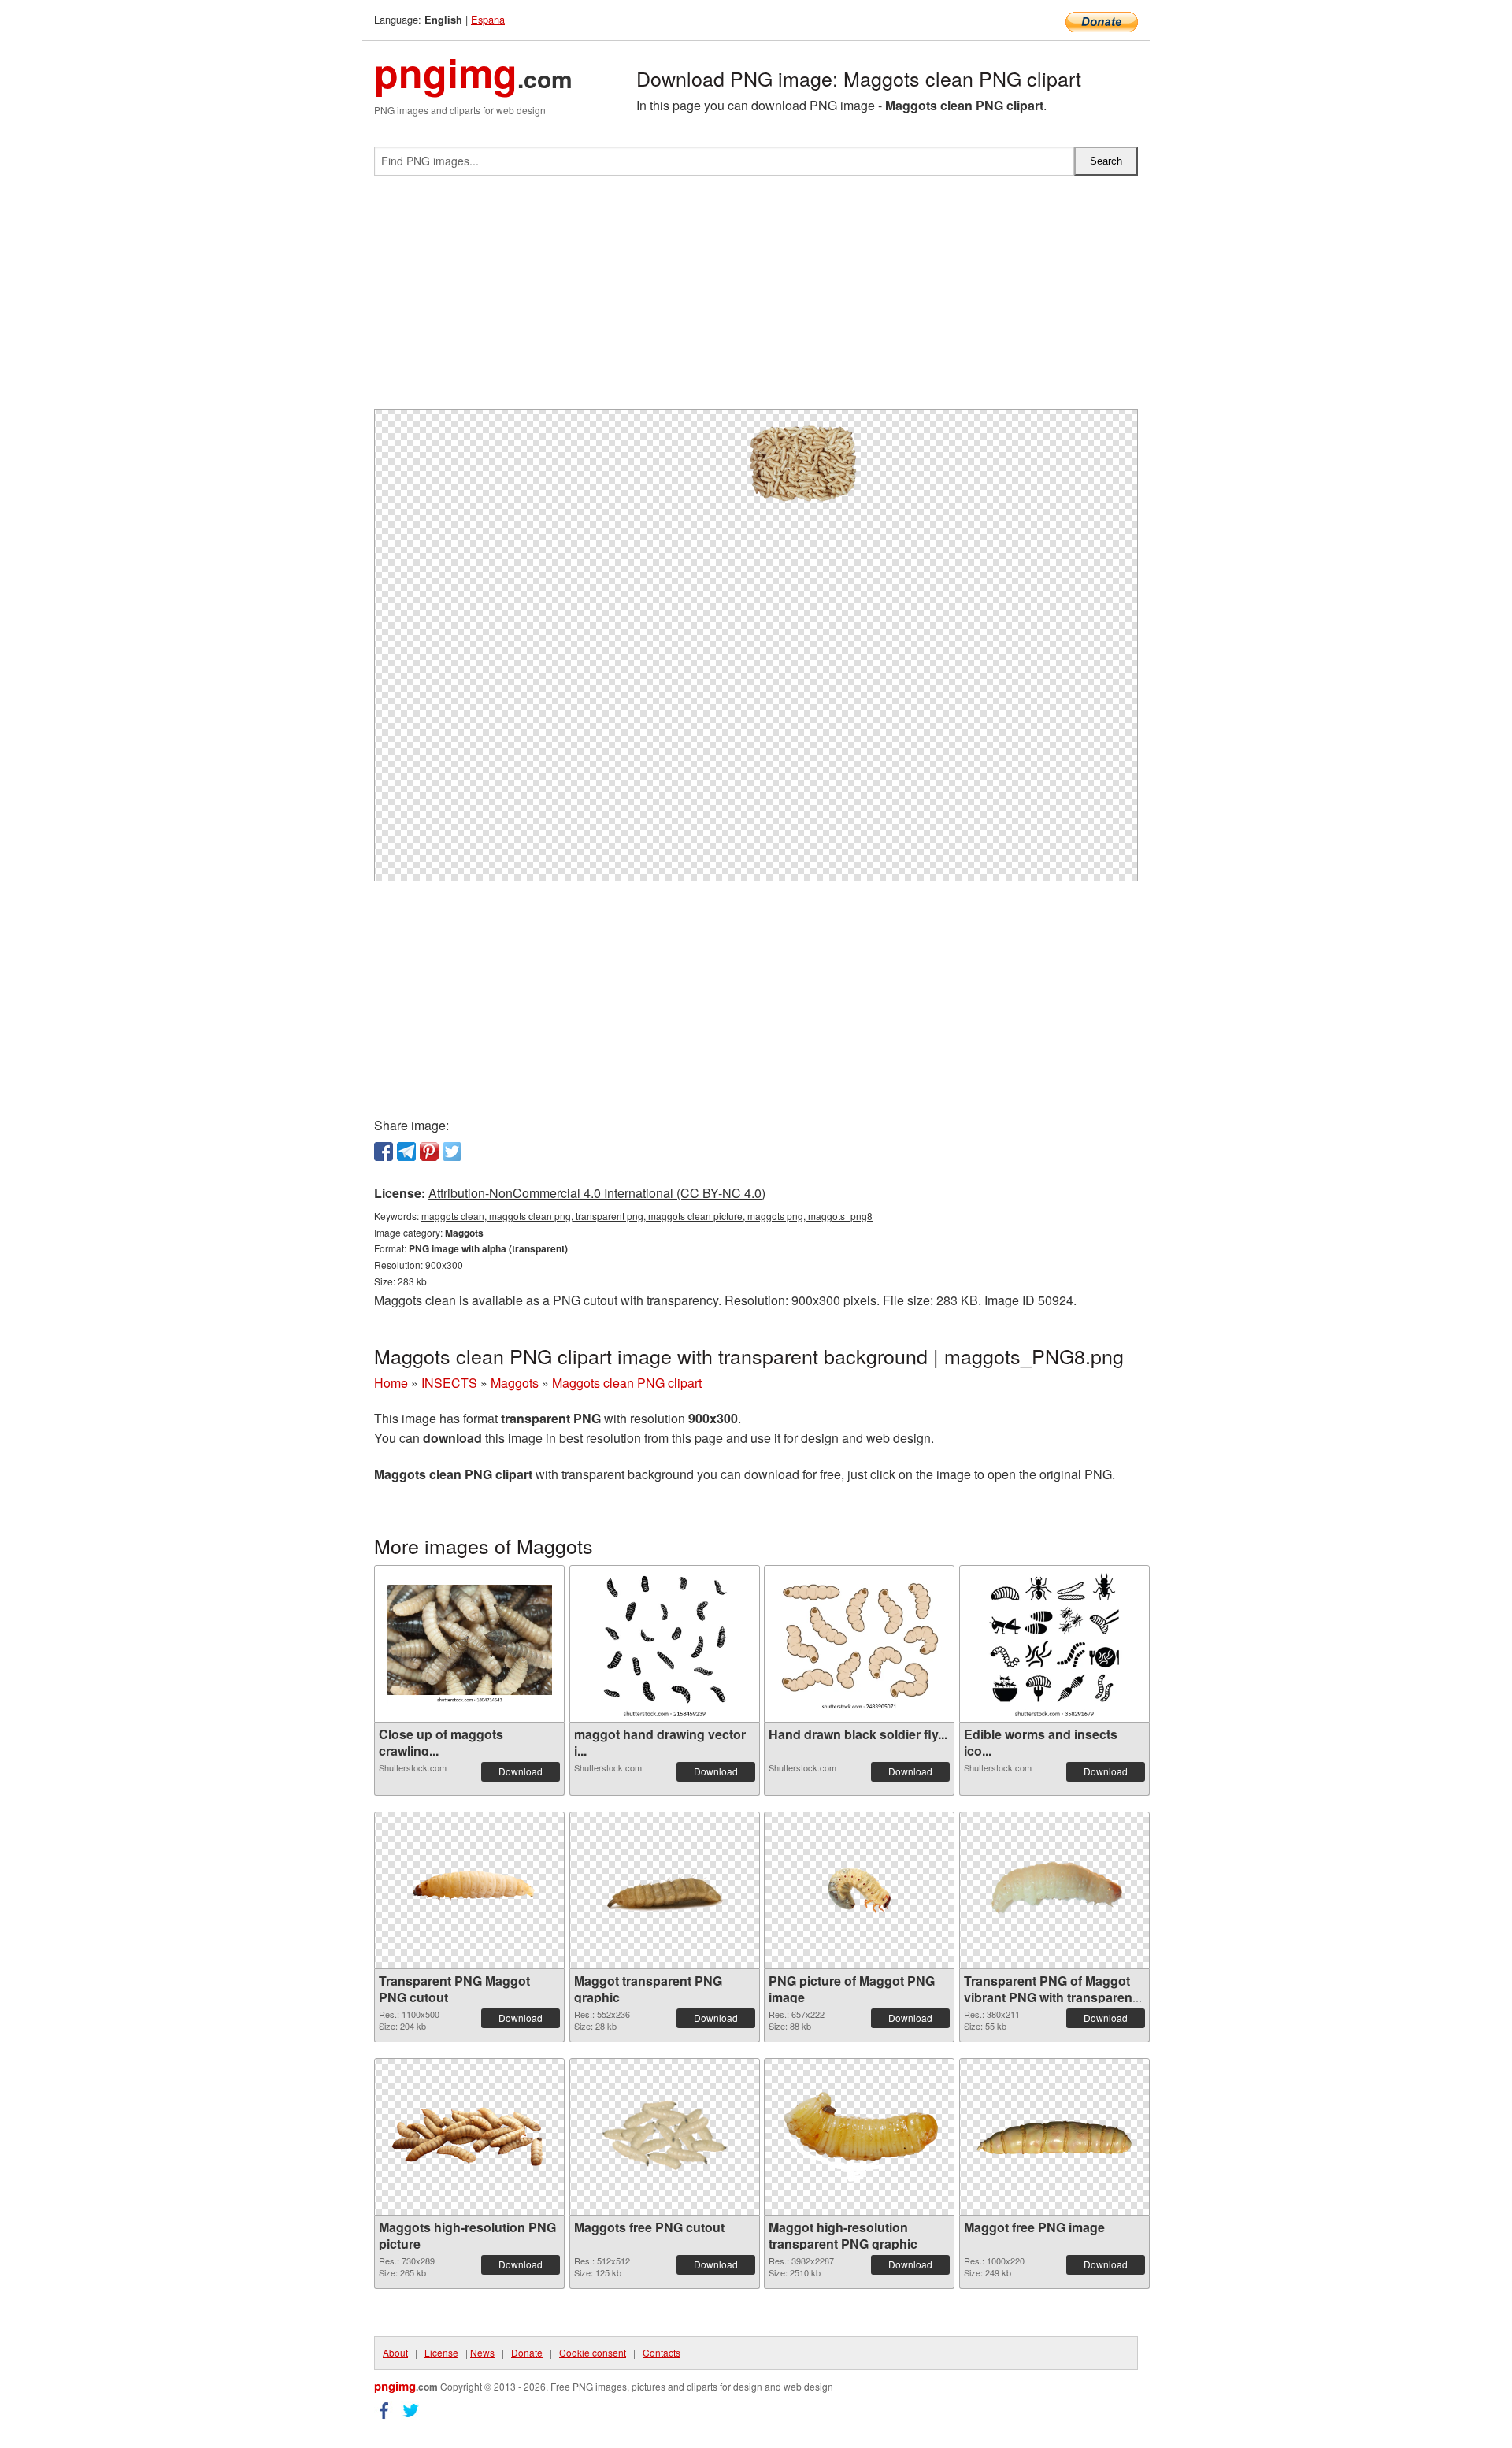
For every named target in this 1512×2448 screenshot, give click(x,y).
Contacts (661, 2352)
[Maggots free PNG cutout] (665, 2137)
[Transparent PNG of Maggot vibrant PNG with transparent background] (1054, 1891)
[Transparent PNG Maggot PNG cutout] (469, 1890)
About (395, 2352)
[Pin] (429, 1152)
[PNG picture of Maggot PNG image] (859, 1891)
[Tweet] (452, 1152)
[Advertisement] (756, 299)
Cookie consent (593, 2352)
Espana (488, 19)
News (482, 2352)
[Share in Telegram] (406, 1152)
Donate (527, 2352)
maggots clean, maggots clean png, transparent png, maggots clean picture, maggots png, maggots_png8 (647, 1216)
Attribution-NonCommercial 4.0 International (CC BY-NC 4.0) (597, 1193)
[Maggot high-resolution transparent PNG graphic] (859, 2137)
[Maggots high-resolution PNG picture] (469, 2137)
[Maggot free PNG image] (1054, 2137)
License (441, 2352)
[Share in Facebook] (384, 1152)
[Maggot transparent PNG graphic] (665, 1891)
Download (521, 1771)
